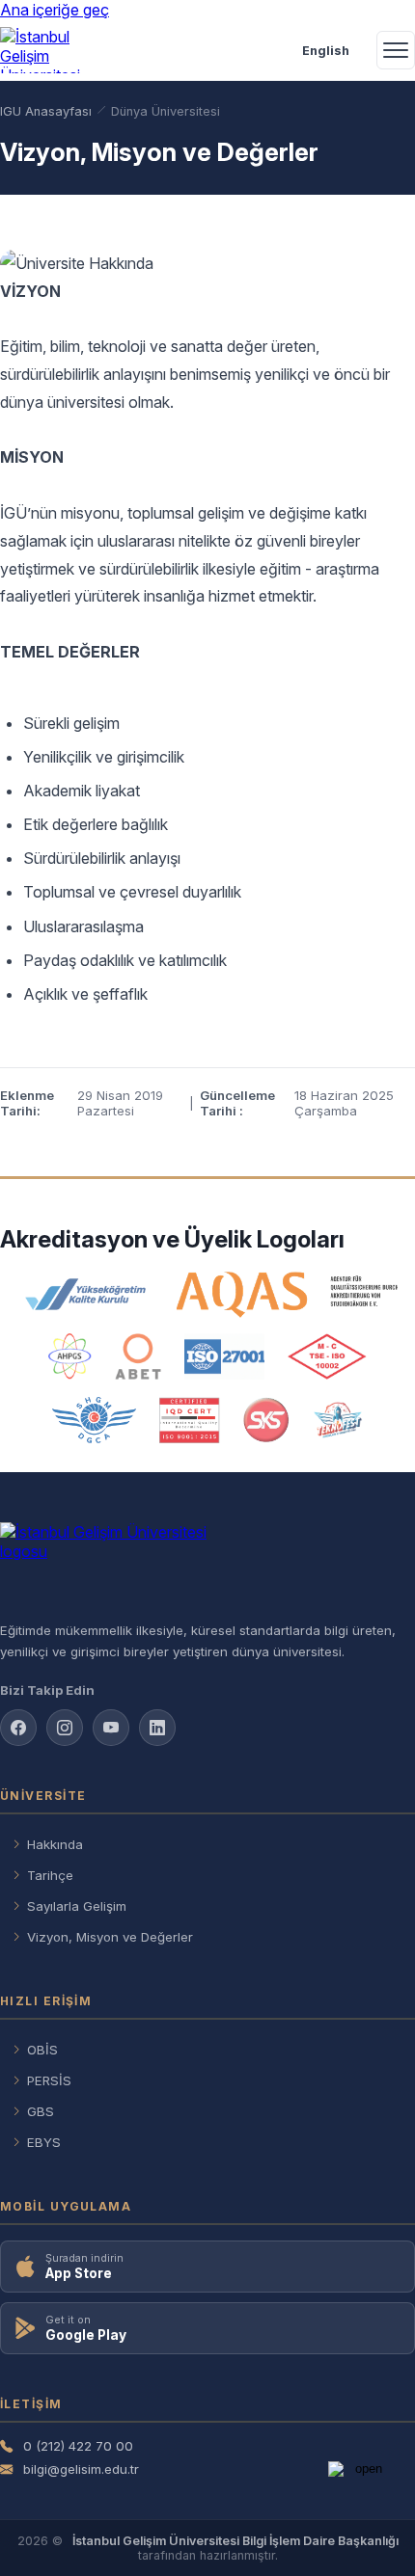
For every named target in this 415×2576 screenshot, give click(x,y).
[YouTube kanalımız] (111, 1728)
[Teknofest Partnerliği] (338, 1420)
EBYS (44, 2142)
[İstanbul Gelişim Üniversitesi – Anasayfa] (44, 50)
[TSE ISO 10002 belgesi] (327, 1356)
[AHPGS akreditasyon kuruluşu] (70, 1356)
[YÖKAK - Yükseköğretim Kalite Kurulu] (86, 1295)
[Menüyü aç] (396, 50)
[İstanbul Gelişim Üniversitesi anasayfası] (207, 1564)
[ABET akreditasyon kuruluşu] (138, 1356)
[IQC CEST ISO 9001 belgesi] (190, 1420)
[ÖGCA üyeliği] (94, 1420)
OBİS (42, 2050)
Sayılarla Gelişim (77, 1906)
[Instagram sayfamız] (65, 1728)
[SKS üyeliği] (266, 1420)
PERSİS (49, 2080)
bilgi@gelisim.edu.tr (81, 2469)
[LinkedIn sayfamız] (157, 1728)
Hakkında (55, 1844)
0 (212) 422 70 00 (78, 2446)
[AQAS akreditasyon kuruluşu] (287, 1295)
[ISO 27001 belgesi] (224, 1356)
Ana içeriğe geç (55, 10)
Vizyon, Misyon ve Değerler (110, 1937)
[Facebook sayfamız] (18, 1728)
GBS (41, 2111)
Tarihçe (50, 1875)
